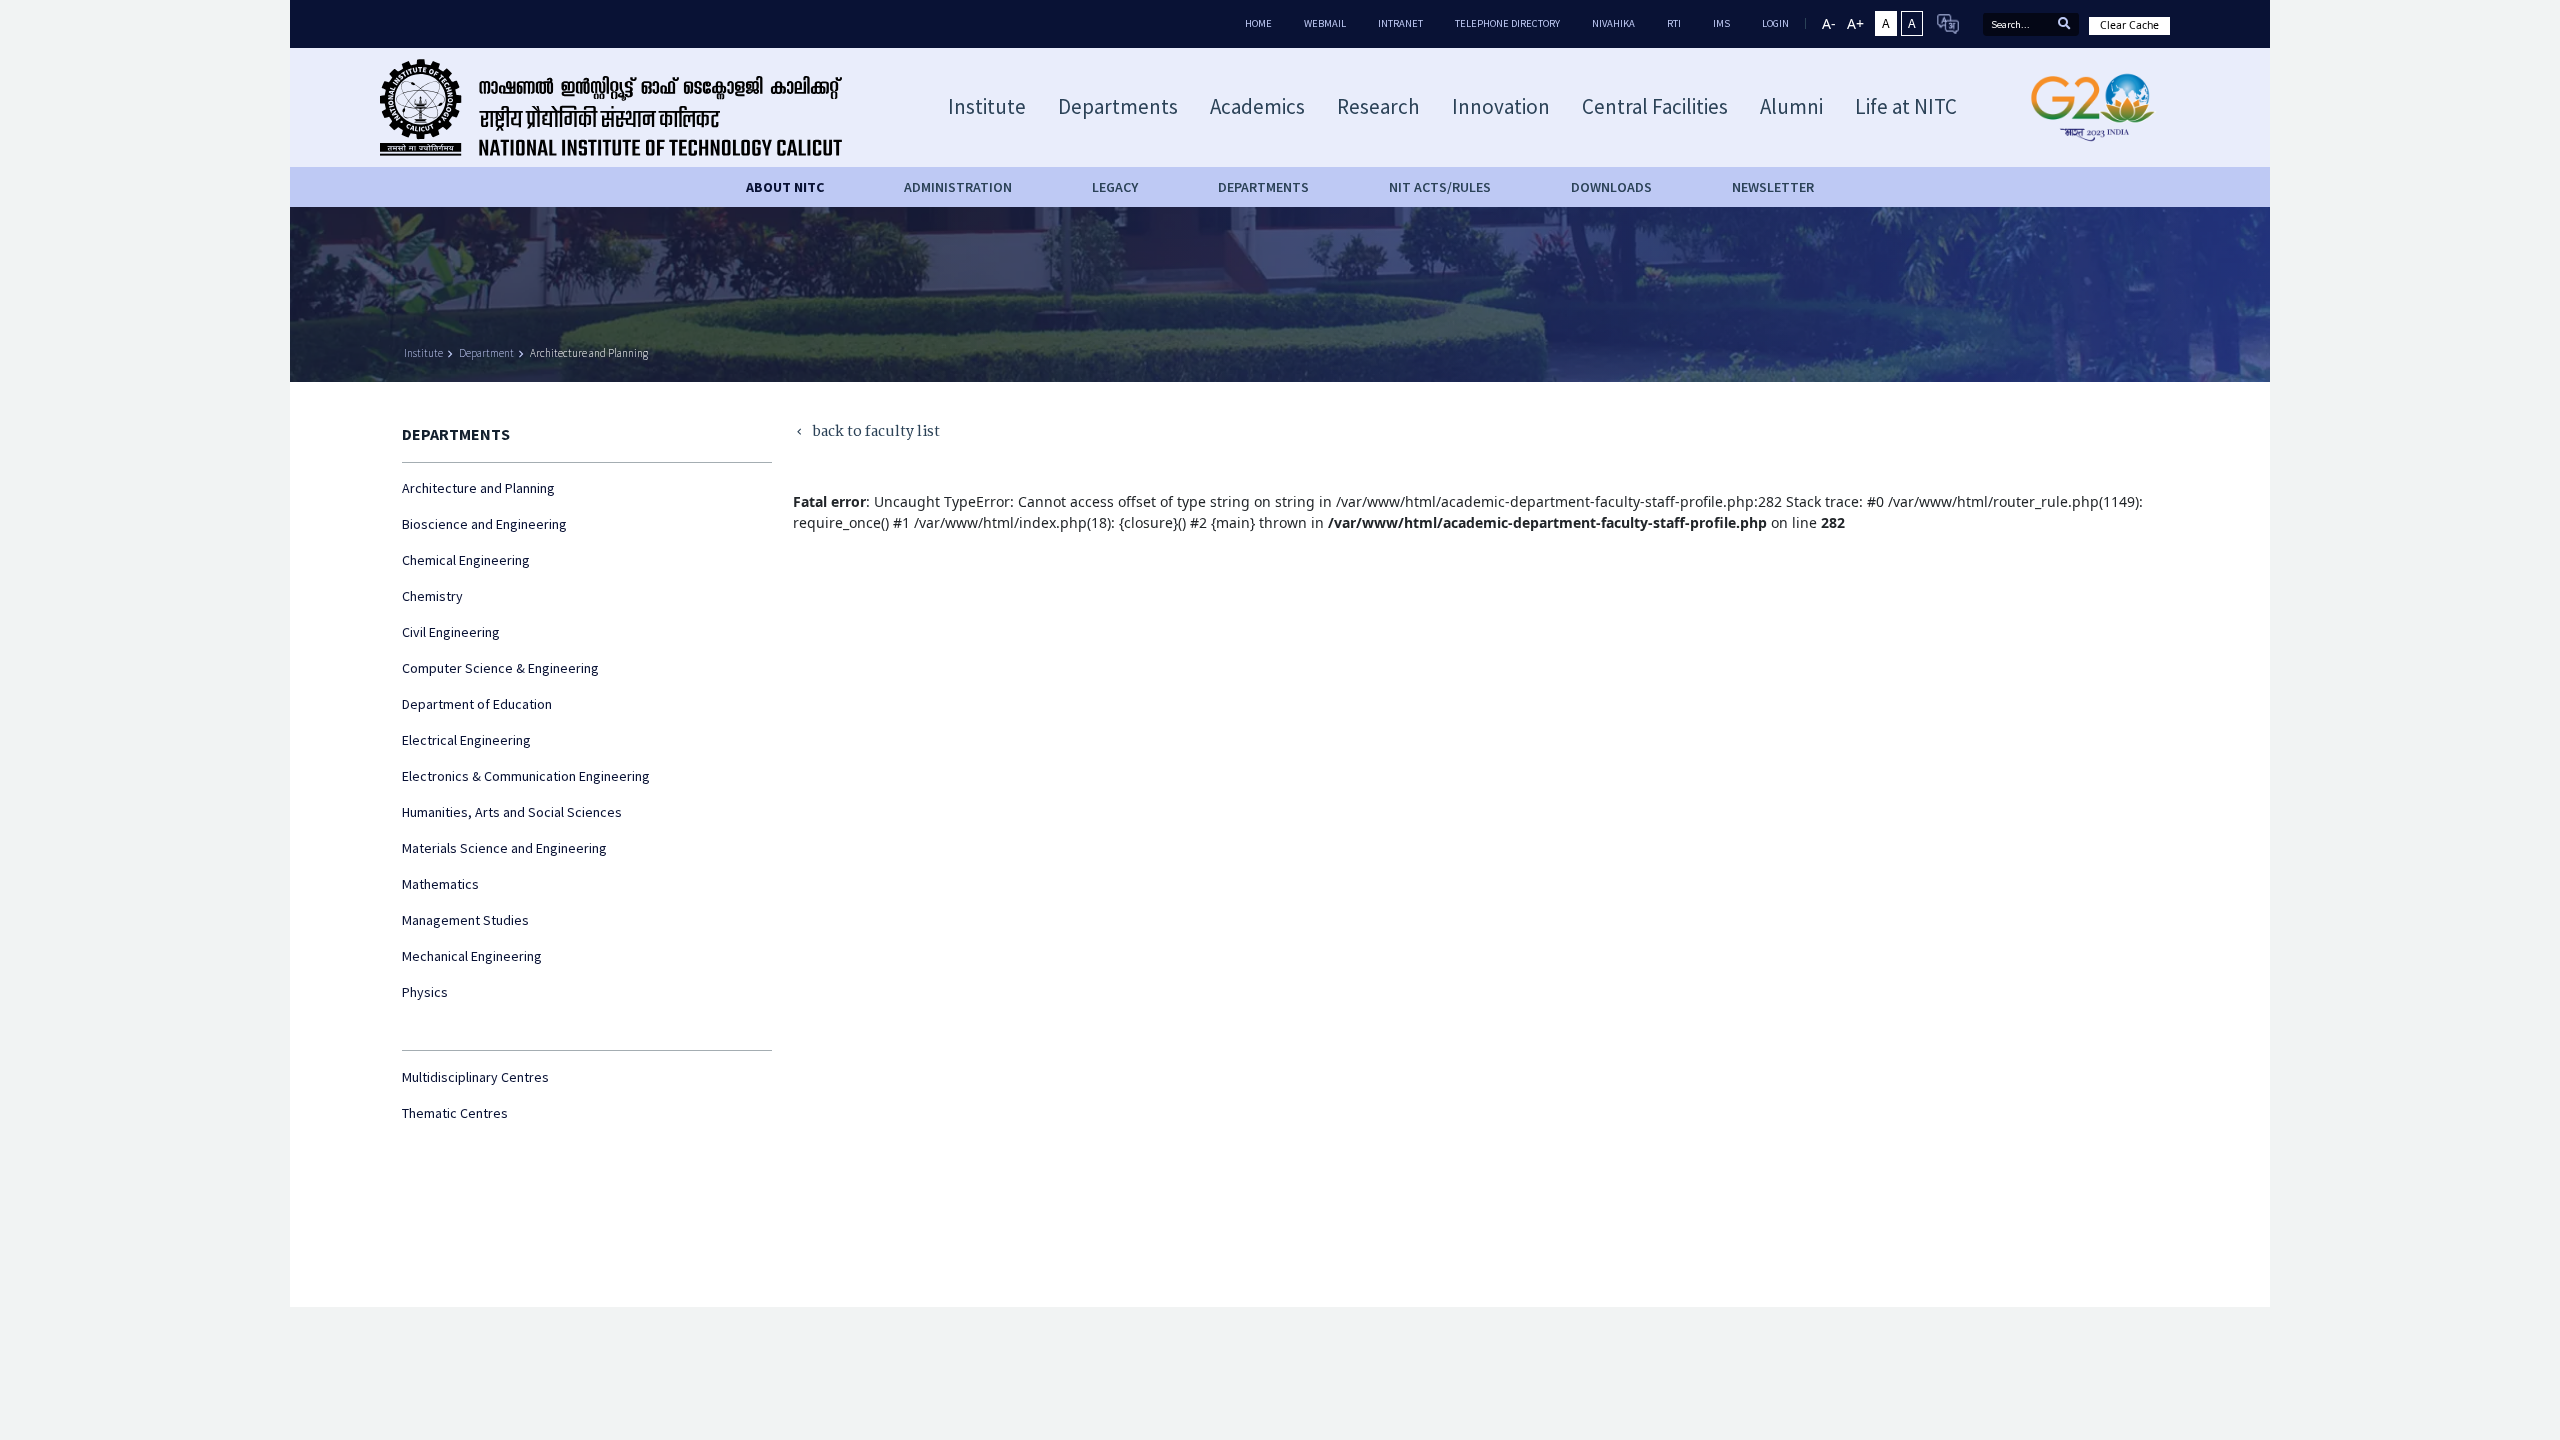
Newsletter (1773, 187)
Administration (958, 187)
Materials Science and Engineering (504, 848)
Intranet (1400, 23)
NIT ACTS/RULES (1440, 187)
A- (1829, 23)
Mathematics (440, 884)
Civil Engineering (451, 632)
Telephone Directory (1507, 23)
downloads (1611, 187)
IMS (1721, 23)
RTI (1674, 23)
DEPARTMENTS (1263, 187)
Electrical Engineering (466, 740)
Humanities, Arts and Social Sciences (512, 812)
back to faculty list (866, 432)
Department (486, 353)
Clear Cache (2129, 25)
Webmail (1325, 23)
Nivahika (1613, 23)
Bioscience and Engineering (484, 524)
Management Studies (465, 920)
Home (1258, 23)
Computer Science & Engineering (500, 668)
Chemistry (432, 596)
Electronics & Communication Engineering (526, 776)
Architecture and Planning (589, 353)
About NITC (785, 187)
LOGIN (1775, 23)
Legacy (1115, 187)
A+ (1855, 23)
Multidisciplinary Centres (475, 1077)
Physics (425, 992)
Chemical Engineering (466, 560)
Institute (423, 353)
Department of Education (477, 704)
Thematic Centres (455, 1113)
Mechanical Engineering (472, 956)
